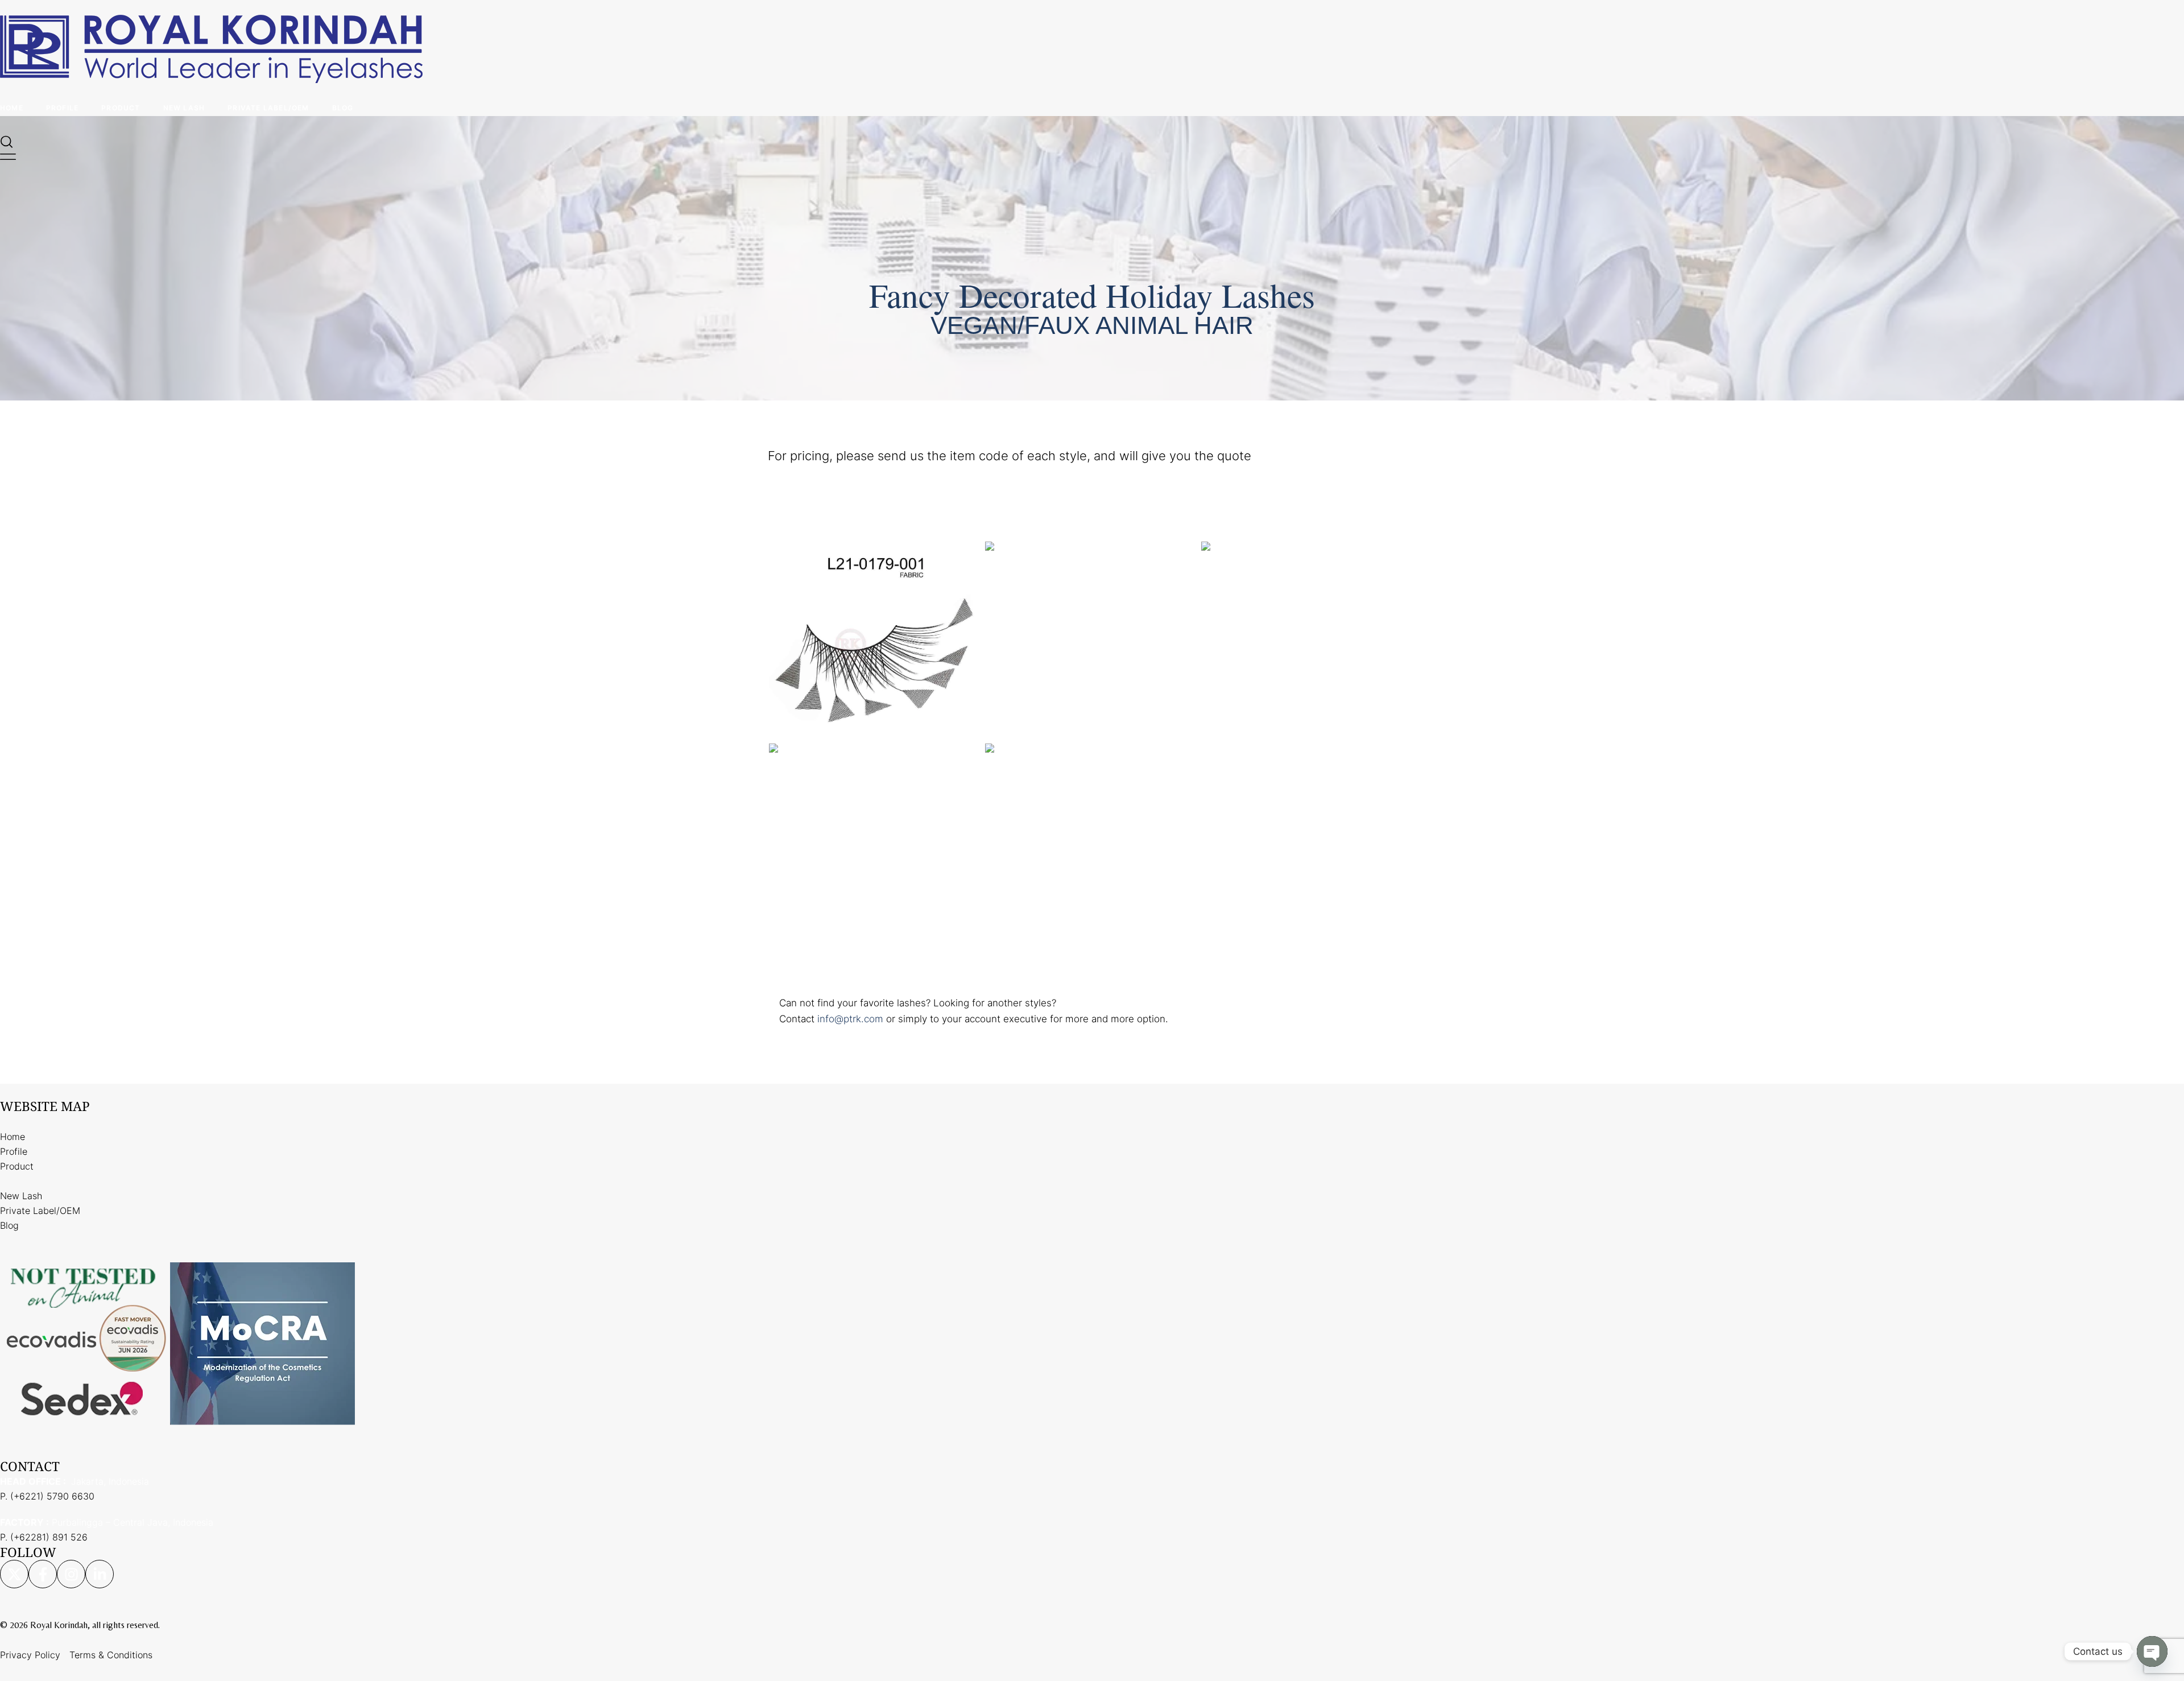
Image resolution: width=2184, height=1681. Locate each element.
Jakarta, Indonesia (75, 1481)
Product (121, 108)
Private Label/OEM (268, 108)
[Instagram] (71, 1574)
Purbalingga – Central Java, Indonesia (107, 1522)
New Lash (184, 108)
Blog (343, 108)
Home (12, 108)
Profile (62, 108)
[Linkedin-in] (100, 1574)
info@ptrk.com (850, 1019)
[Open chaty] (2152, 1651)
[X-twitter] (14, 1574)
